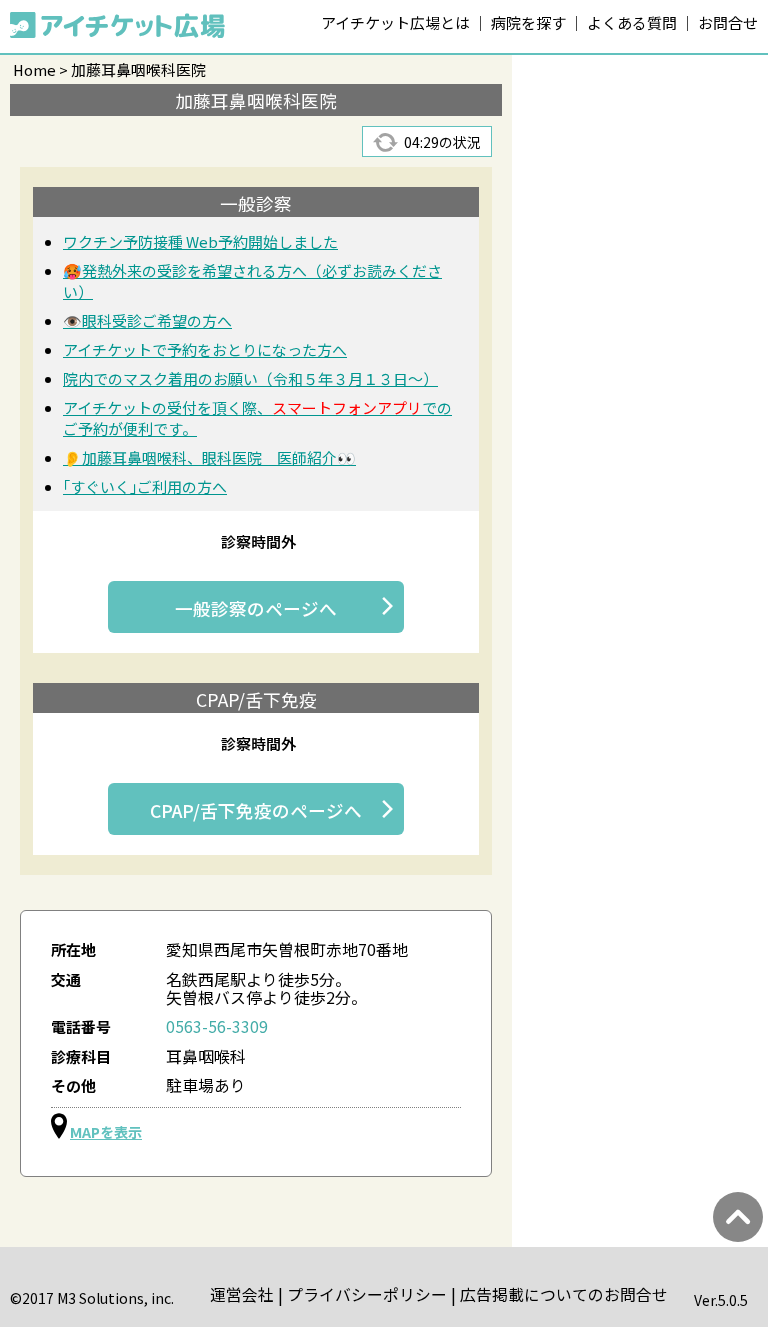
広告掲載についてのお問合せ (564, 1294)
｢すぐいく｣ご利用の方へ (145, 486)
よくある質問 (632, 22)
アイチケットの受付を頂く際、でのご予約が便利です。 (257, 418)
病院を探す (528, 22)
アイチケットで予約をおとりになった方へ (205, 349)
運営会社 (242, 1294)
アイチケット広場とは (395, 22)
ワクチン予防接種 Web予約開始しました (200, 241)
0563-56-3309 (217, 1026)
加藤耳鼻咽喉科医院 (138, 69)
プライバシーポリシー (367, 1294)
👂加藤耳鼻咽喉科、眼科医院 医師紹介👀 (209, 457)
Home (34, 69)
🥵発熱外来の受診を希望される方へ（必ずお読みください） (252, 281)
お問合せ (728, 22)
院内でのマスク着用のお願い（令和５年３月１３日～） (250, 378)
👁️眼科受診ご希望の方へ (147, 320)
